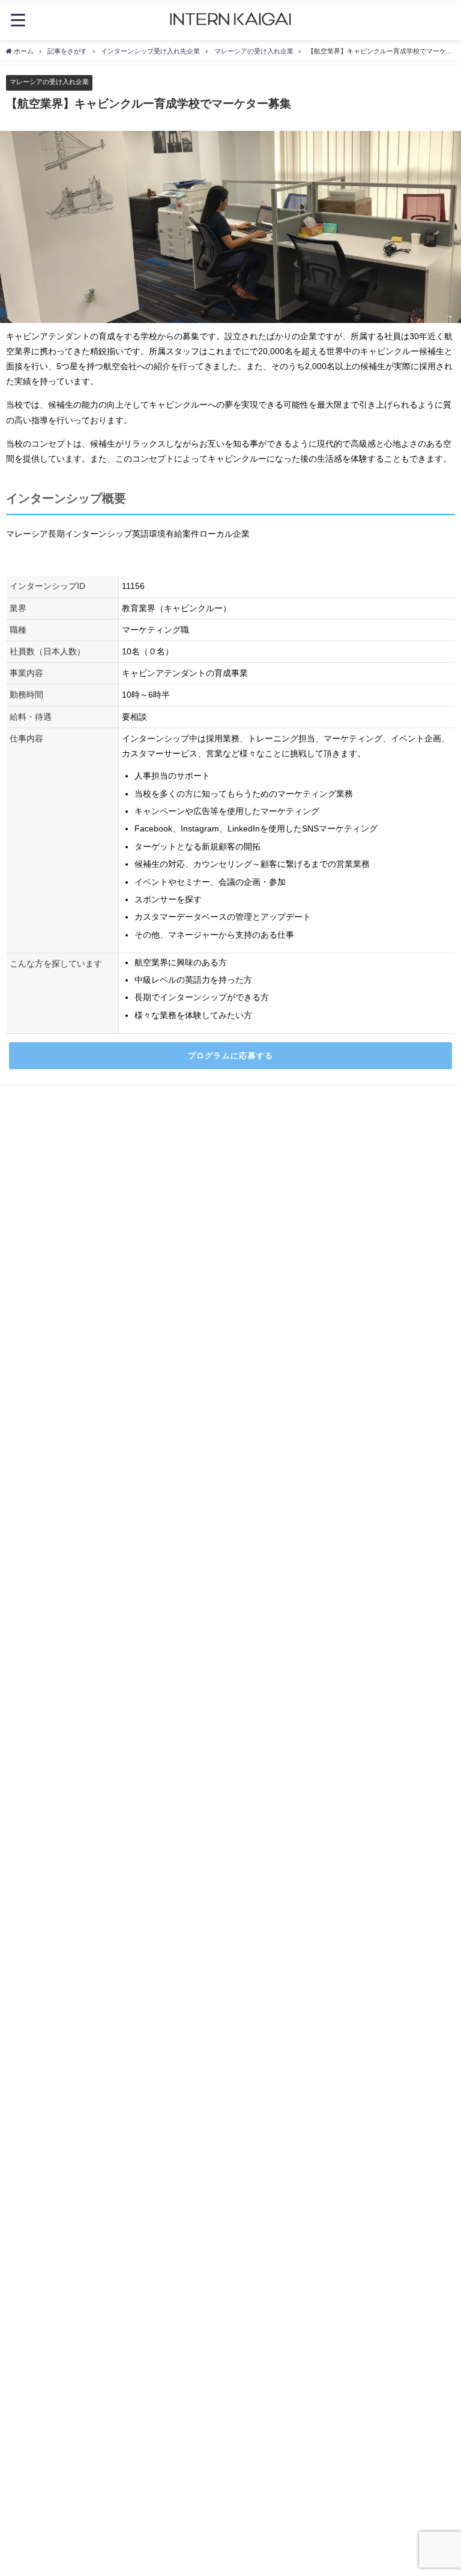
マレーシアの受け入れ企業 (49, 82)
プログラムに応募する (231, 1056)
